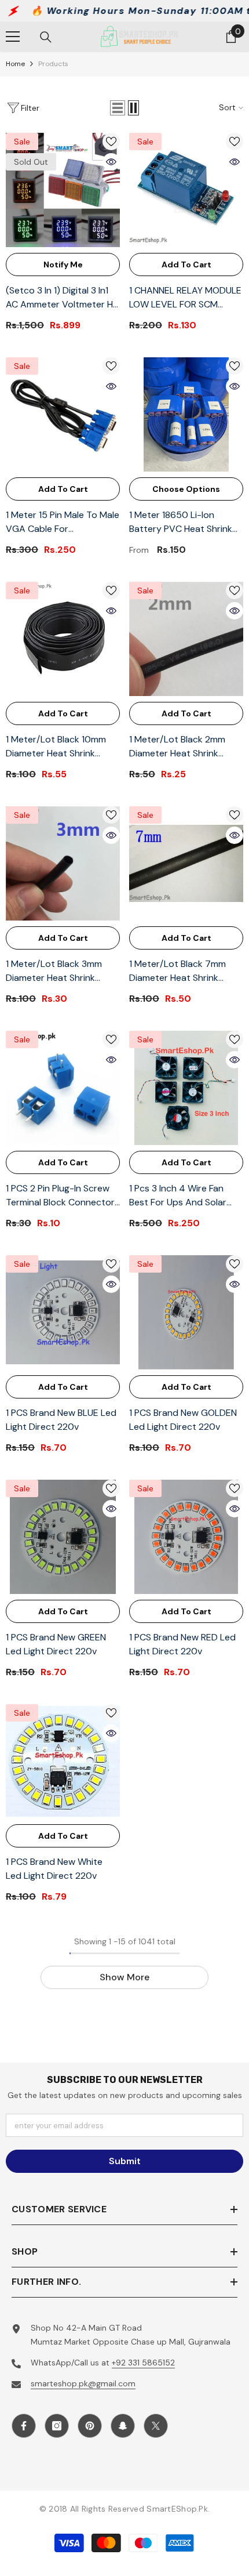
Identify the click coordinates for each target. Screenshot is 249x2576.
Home (15, 64)
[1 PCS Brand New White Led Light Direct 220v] (63, 1761)
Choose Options (186, 489)
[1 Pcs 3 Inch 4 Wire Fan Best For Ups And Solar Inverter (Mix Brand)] (186, 1088)
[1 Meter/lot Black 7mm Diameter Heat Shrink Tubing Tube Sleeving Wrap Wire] (186, 863)
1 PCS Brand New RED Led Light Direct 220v (182, 1644)
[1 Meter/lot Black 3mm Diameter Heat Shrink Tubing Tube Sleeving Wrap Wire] (63, 863)
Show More (124, 1977)
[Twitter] (156, 2426)
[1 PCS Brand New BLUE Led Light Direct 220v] (63, 1312)
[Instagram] (57, 2426)
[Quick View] (111, 162)
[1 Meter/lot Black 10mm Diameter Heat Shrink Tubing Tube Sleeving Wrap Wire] (63, 639)
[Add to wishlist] (111, 142)
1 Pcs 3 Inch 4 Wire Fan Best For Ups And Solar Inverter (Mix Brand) (178, 1196)
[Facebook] (24, 2426)
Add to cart (186, 265)
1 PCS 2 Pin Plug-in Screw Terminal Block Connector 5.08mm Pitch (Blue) (60, 1196)
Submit (125, 2161)
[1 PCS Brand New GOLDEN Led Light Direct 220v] (186, 1312)
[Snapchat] (123, 2426)
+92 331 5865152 (143, 2363)
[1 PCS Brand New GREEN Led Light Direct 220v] (63, 1537)
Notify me (63, 265)
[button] (118, 108)
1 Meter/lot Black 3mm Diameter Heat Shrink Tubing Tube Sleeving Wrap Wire (63, 971)
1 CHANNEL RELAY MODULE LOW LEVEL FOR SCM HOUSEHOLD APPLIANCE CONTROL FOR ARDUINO (185, 298)
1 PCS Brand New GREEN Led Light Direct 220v (56, 1644)
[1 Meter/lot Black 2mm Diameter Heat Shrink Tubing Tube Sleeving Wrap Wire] (186, 639)
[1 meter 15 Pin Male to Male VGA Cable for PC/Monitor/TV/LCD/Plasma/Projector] (63, 414)
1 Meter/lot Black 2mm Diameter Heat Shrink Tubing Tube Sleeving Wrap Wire (186, 747)
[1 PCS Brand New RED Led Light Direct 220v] (186, 1537)
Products (53, 64)
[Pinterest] (90, 2426)
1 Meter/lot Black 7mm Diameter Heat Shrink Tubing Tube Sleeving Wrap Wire (186, 971)
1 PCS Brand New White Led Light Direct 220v (54, 1869)
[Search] (46, 37)
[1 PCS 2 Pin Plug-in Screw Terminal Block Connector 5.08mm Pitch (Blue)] (63, 1088)
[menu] (13, 37)
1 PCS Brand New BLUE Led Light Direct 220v (61, 1420)
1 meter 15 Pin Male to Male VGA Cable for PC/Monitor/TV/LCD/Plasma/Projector (63, 522)
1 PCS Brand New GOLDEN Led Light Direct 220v (183, 1420)
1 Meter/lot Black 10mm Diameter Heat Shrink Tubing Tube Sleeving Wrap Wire (63, 747)
